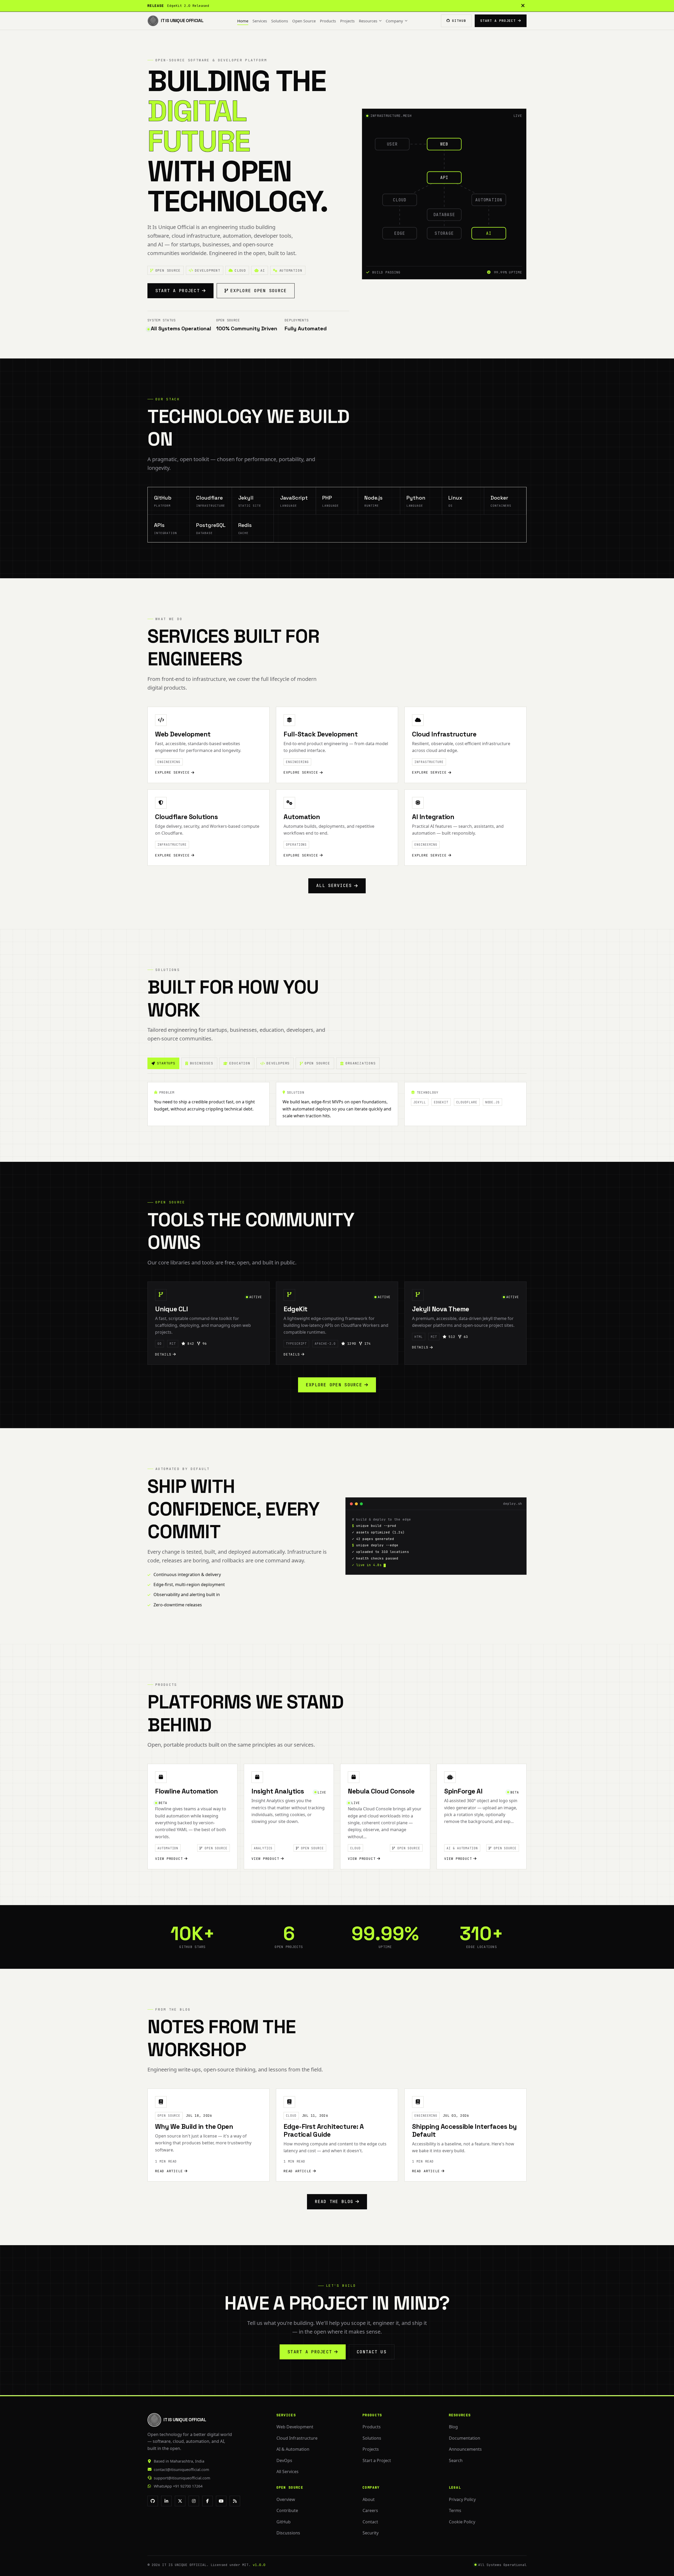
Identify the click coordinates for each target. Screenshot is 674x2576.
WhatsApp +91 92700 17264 (178, 2486)
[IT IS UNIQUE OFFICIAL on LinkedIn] (166, 2501)
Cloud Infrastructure (297, 2438)
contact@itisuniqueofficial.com (181, 2470)
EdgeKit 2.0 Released (188, 6)
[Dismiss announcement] (523, 6)
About (369, 2499)
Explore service (172, 772)
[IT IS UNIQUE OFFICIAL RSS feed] (235, 2501)
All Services (334, 886)
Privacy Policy (462, 2499)
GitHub (284, 2522)
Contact (370, 2522)
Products (328, 21)
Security (371, 2533)
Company (394, 21)
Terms (455, 2510)
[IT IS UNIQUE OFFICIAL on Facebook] (207, 2501)
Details (163, 1354)
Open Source (304, 21)
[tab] (163, 1063)
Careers (370, 2510)
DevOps (284, 2460)
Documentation (465, 2438)
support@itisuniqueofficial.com (182, 2478)
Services (260, 21)
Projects (347, 21)
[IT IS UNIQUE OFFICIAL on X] (180, 2501)
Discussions (288, 2533)
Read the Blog (334, 2202)
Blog (453, 2427)
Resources (368, 21)
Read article (169, 2171)
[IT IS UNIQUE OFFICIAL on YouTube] (221, 2501)
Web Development (295, 2427)
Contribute (287, 2510)
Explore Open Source (259, 291)
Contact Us (372, 2352)
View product (169, 1859)
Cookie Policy (462, 2522)
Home (243, 21)
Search (456, 2460)
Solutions (280, 21)
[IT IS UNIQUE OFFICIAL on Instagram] (194, 2501)
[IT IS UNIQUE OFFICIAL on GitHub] (153, 2501)
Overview (286, 2499)
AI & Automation (293, 2449)
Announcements (465, 2449)
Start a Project (498, 21)
